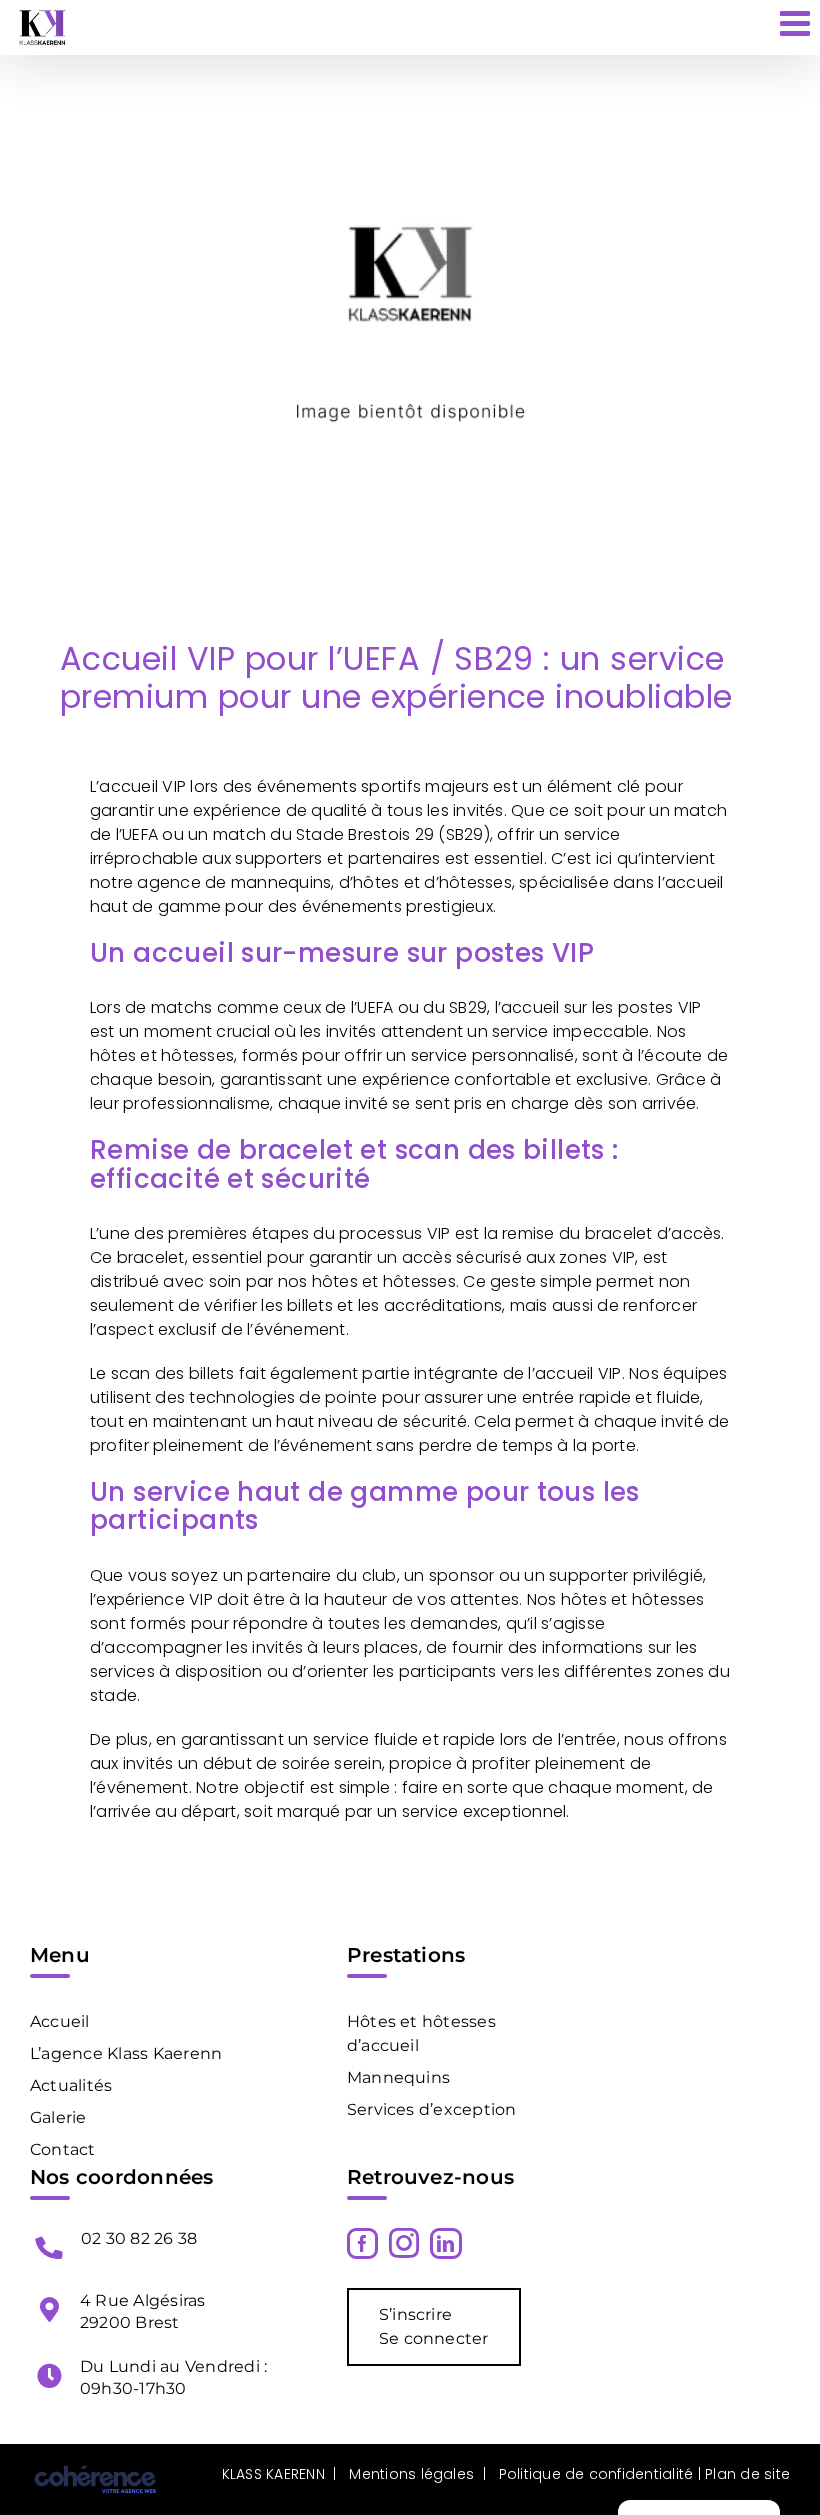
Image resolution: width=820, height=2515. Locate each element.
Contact (63, 2149)
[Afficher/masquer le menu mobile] (797, 22)
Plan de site (745, 2474)
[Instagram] (404, 2243)
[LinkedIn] (445, 2243)
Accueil (60, 2021)
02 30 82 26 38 (139, 2238)
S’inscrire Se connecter (434, 2326)
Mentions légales (411, 2474)
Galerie (58, 2117)
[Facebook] (362, 2243)
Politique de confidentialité (596, 2474)
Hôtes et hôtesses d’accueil (421, 2033)
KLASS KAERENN (273, 2474)
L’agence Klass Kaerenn (126, 2053)
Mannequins (398, 2077)
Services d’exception (432, 2109)
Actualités (71, 2085)
